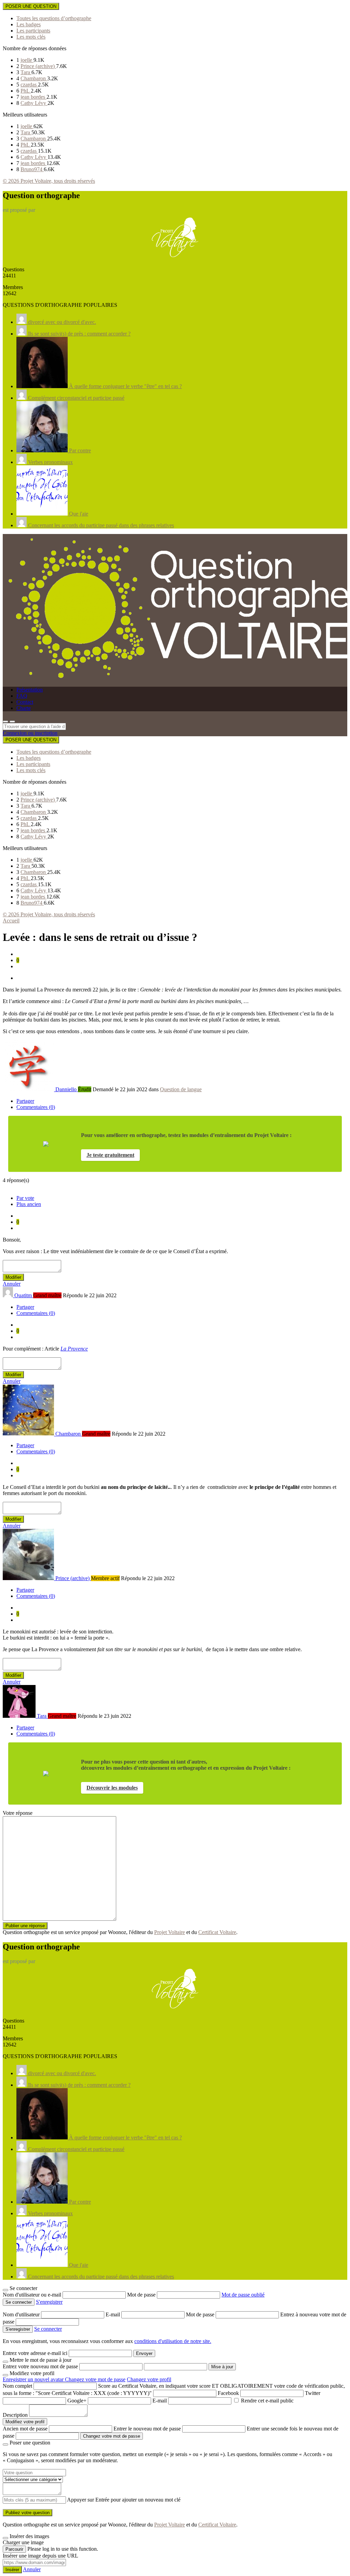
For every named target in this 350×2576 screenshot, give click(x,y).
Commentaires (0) (36, 1107)
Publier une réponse (25, 1926)
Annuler (12, 1284)
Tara (26, 72)
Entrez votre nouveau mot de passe (40, 2366)
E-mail (113, 2314)
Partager (25, 1101)
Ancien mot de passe (25, 2429)
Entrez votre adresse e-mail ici (35, 2353)
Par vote (25, 1198)
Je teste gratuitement (110, 1155)
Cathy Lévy (34, 103)
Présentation (30, 690)
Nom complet (17, 2386)
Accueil (11, 921)
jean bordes (33, 97)
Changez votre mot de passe (95, 2379)
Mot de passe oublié (243, 2295)
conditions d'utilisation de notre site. (173, 2341)
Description (15, 2415)
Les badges (29, 24)
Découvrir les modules (112, 1788)
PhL (26, 91)
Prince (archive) (38, 66)
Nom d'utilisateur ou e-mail (33, 2295)
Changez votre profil (149, 2379)
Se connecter (48, 2329)
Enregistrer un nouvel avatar (34, 2379)
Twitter (313, 2393)
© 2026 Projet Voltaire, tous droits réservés (49, 181)
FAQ (22, 696)
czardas (29, 85)
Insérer (12, 2570)
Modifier (13, 1277)
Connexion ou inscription (30, 733)
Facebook (228, 2393)
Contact (25, 702)
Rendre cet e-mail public (267, 2401)
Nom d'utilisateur (22, 2314)
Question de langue (181, 1089)
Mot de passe (142, 2295)
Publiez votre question (28, 2513)
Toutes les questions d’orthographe (54, 18)
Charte (24, 708)
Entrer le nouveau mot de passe (147, 2429)
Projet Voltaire (170, 1932)
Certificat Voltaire (217, 1932)
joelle (27, 60)
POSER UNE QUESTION (31, 6)
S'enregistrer (49, 2302)
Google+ (77, 2401)
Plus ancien (29, 1204)
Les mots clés (31, 37)
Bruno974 (32, 169)
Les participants (33, 31)
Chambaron (34, 78)
